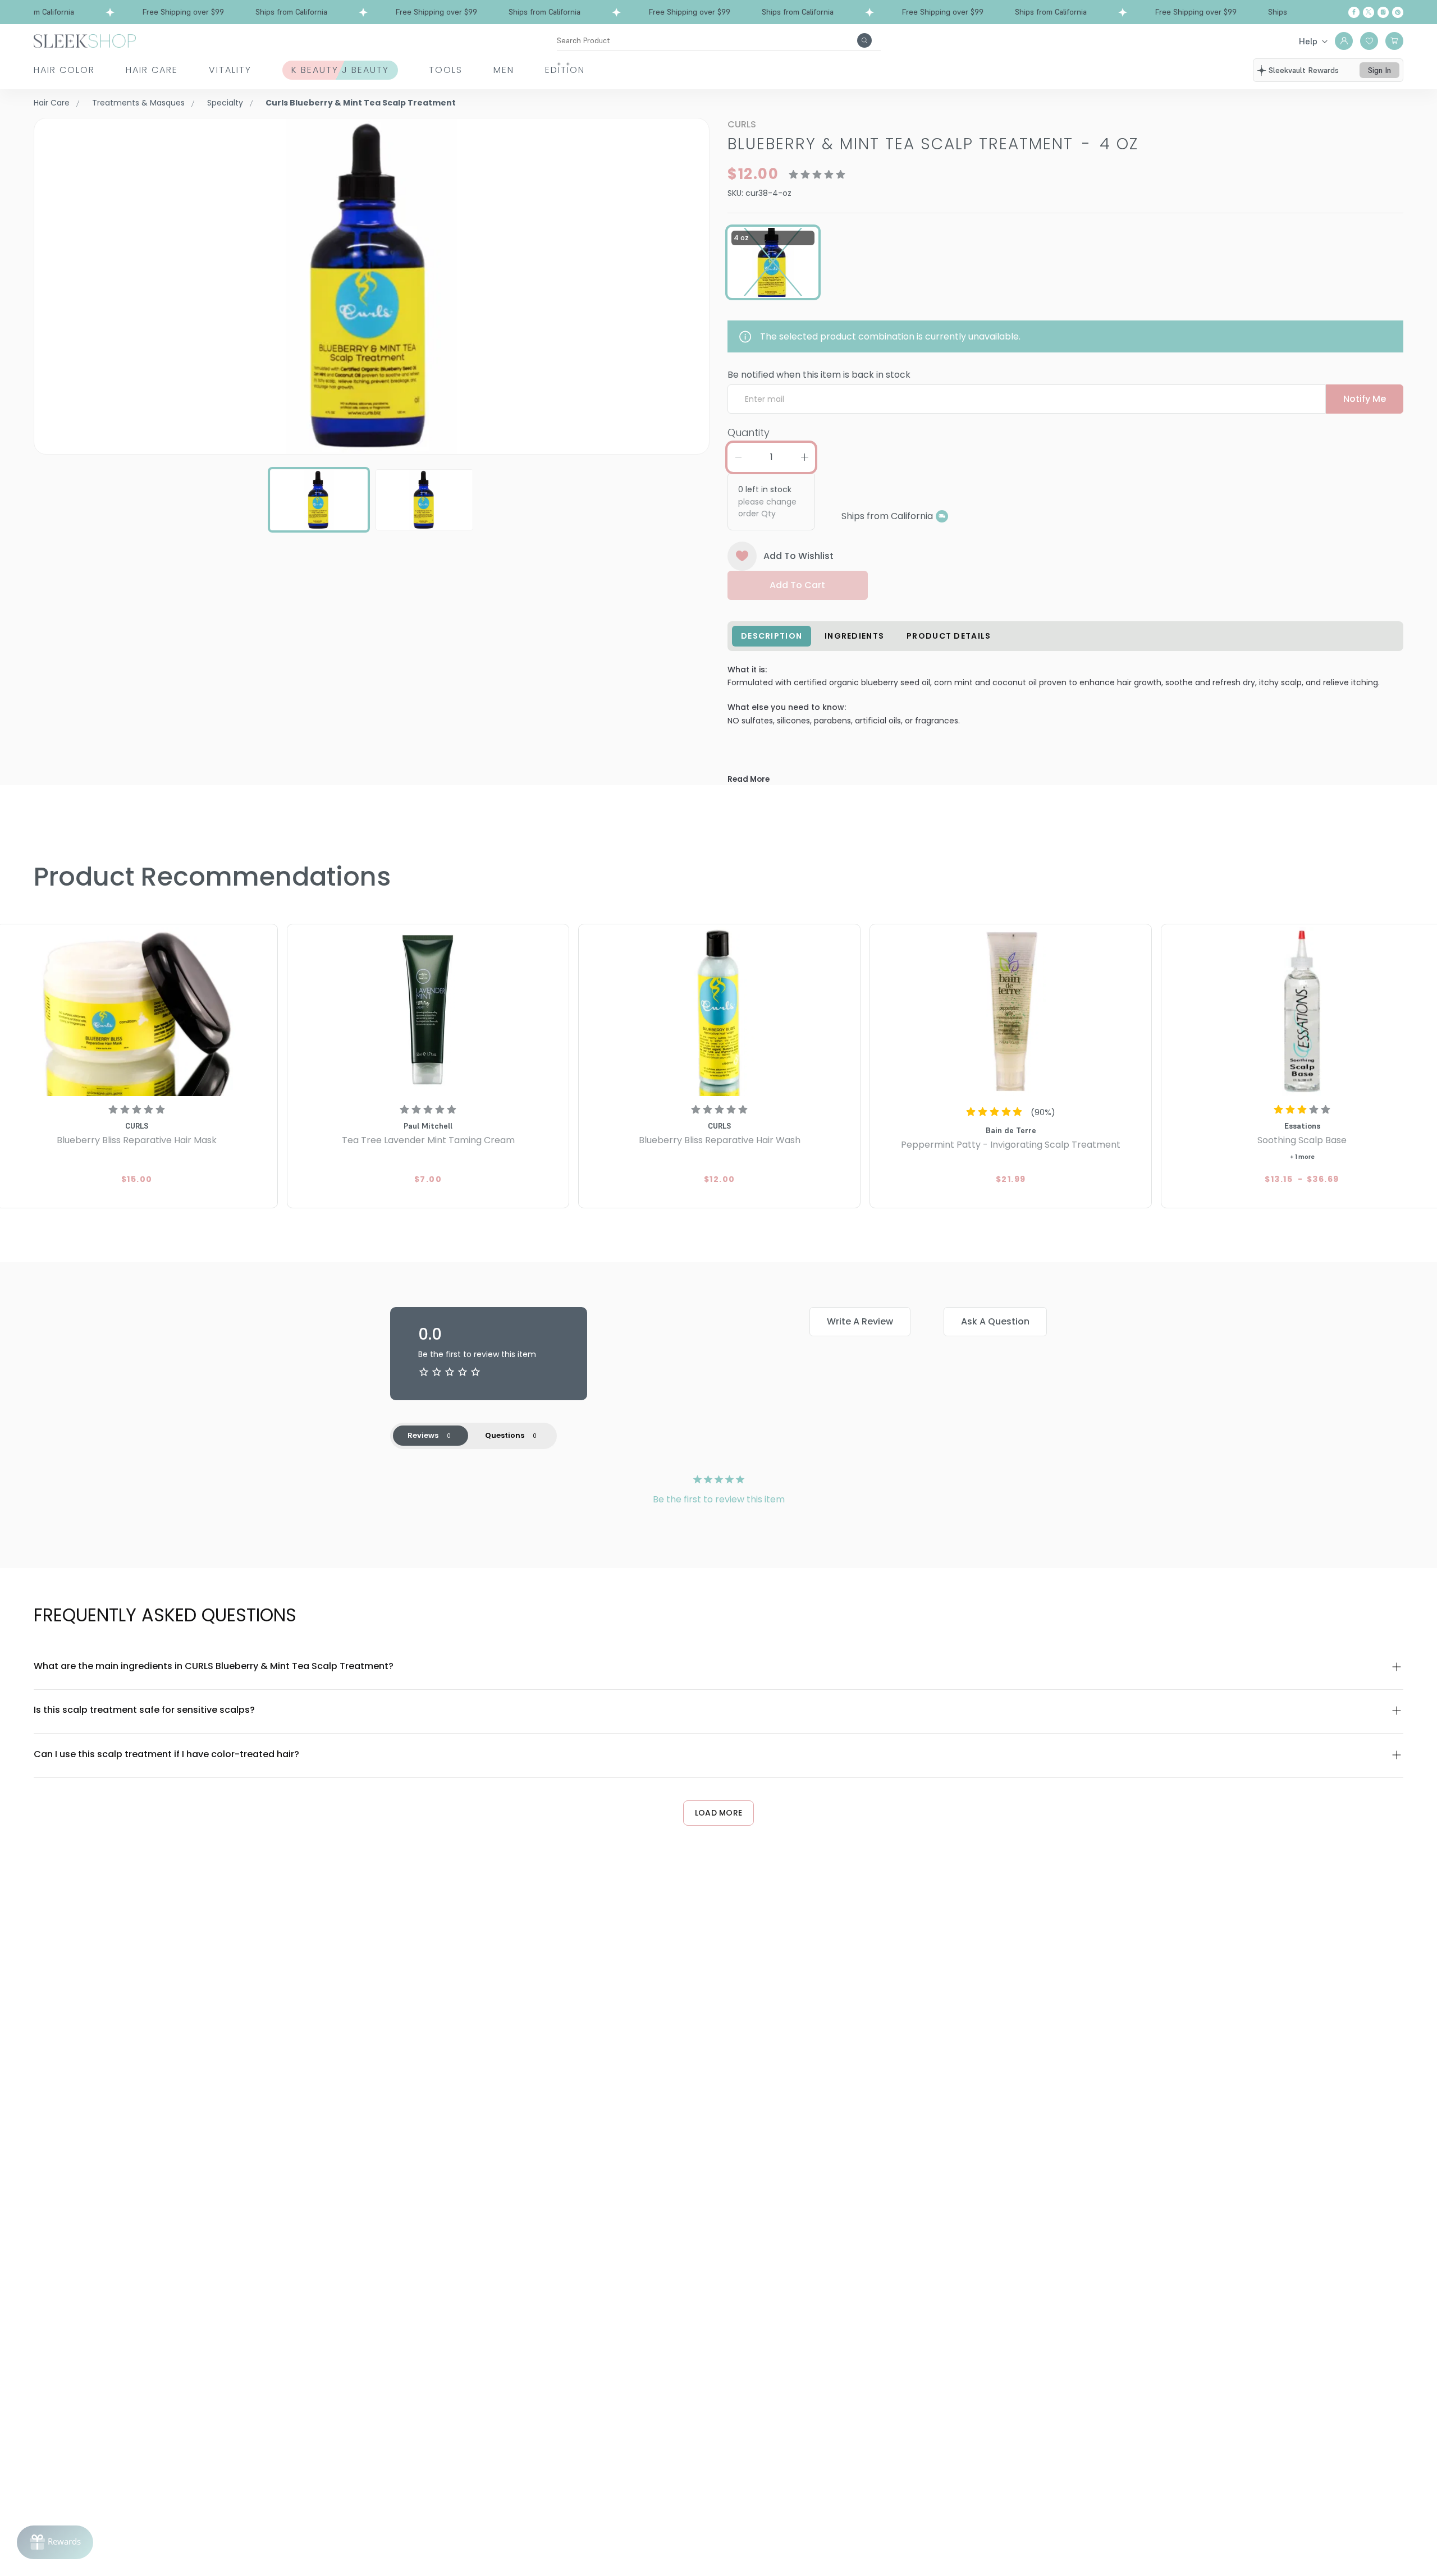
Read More (749, 779)
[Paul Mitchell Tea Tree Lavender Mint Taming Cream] (428, 1012)
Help (1308, 41)
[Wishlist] (1369, 41)
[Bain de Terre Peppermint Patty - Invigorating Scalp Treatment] (1011, 1012)
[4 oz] (773, 262)
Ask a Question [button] (995, 1321)
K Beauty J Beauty (340, 70)
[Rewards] (55, 2542)
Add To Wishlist (798, 556)
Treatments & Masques (138, 103)
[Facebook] (1354, 12)
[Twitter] (1369, 12)
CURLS (742, 124)
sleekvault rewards (1304, 70)
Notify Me (1365, 399)
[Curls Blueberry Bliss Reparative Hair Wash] (719, 1012)
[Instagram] (1383, 12)
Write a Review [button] (860, 1321)
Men (504, 70)
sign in (1379, 70)
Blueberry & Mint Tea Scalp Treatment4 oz (933, 144)
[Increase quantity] (804, 457)
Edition (565, 70)
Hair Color (64, 70)
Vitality (230, 70)
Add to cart (797, 585)
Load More (719, 1813)
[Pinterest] (1398, 12)
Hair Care (152, 70)
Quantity (749, 432)
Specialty (225, 103)
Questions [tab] (505, 1435)
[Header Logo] (85, 40)
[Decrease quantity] (738, 457)
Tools (446, 70)
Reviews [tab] (423, 1435)
